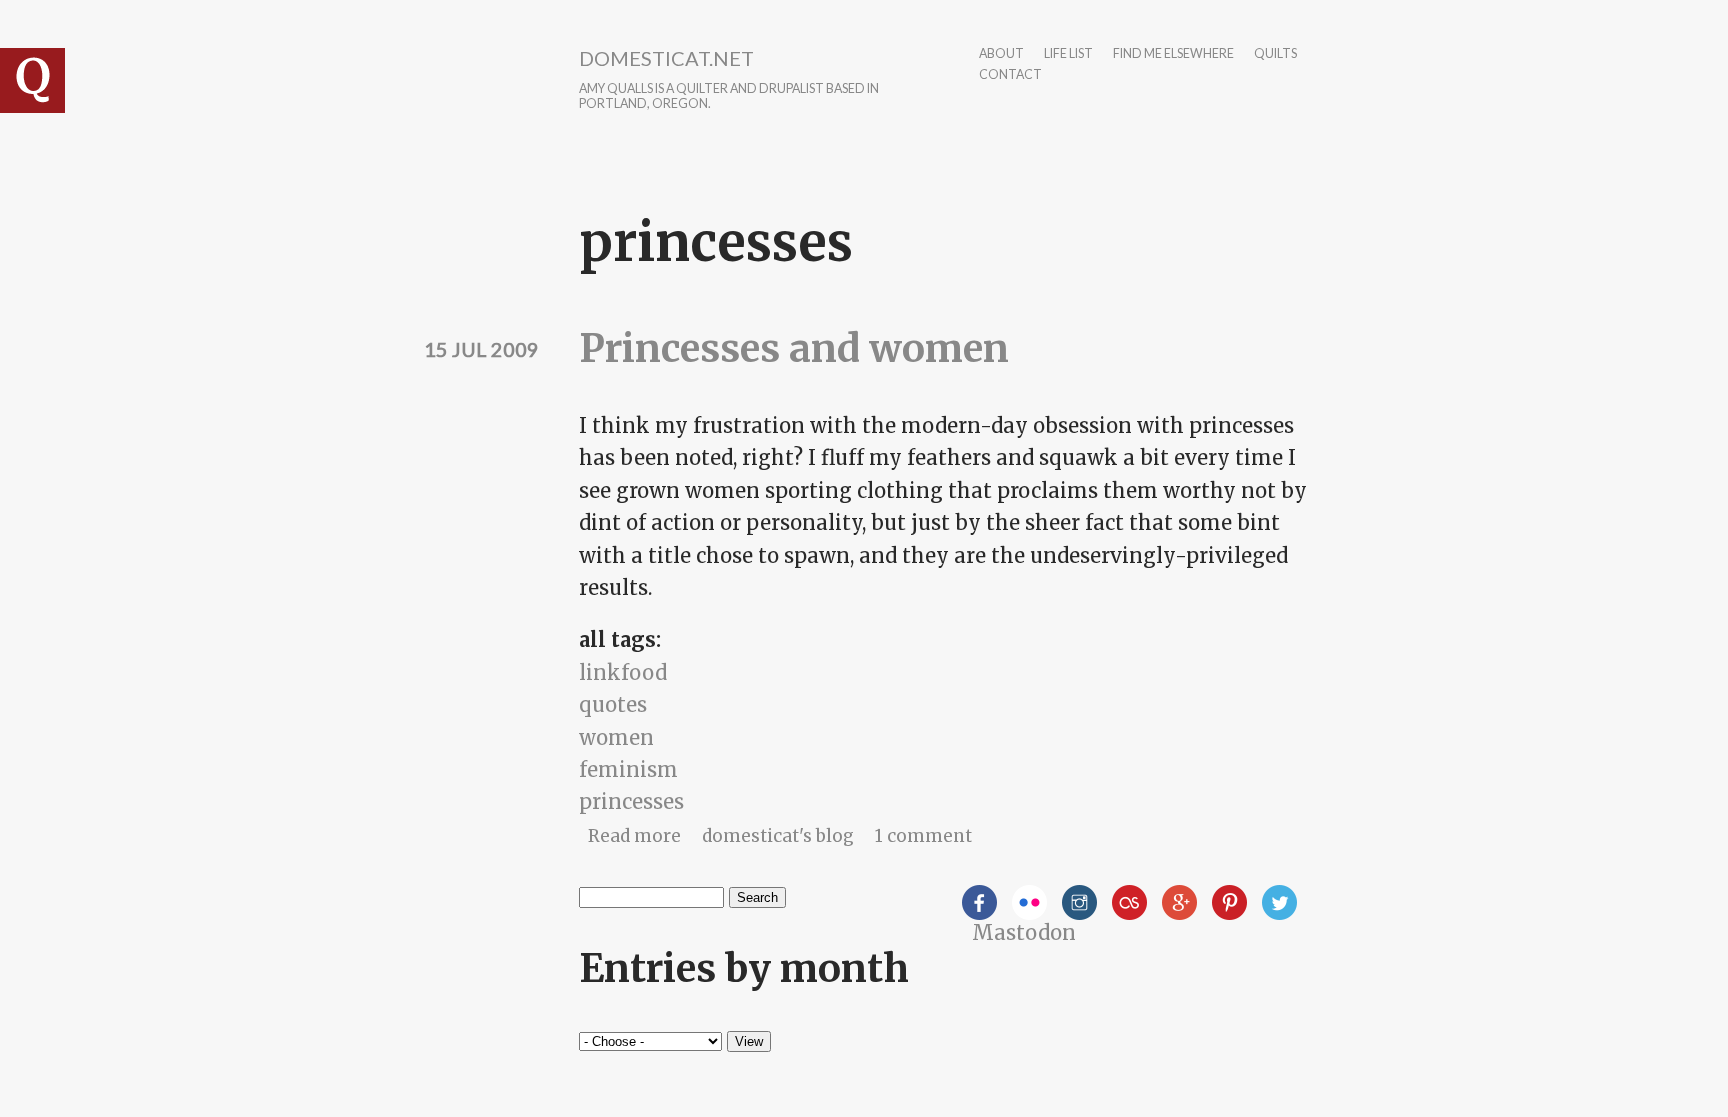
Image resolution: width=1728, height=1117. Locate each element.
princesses (631, 801)
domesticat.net (666, 58)
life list (1068, 54)
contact (1010, 75)
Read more (634, 836)
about (1001, 54)
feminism (628, 769)
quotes (613, 704)
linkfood (623, 672)
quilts (1275, 54)
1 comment (923, 836)
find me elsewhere (1173, 54)
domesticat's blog (778, 836)
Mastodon (1024, 932)
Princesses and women (794, 348)
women (616, 737)
